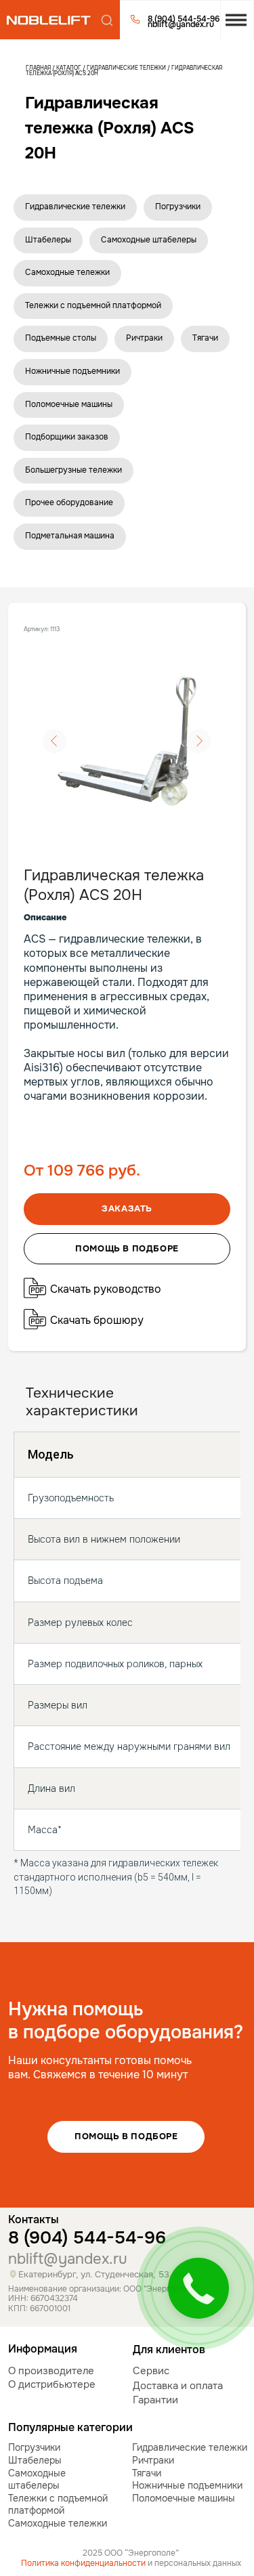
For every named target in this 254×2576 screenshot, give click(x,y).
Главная (38, 68)
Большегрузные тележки (73, 470)
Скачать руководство (106, 1289)
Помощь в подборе (126, 2136)
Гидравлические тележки (126, 68)
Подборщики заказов (67, 437)
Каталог (69, 68)
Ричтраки (144, 338)
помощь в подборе (127, 1248)
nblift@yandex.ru (68, 2259)
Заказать (127, 1208)
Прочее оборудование (69, 502)
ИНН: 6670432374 (43, 2299)
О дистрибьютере (52, 2384)
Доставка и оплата (178, 2386)
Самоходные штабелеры (149, 240)
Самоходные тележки (67, 272)
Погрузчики (178, 207)
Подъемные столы (61, 338)
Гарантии (155, 2400)
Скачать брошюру (97, 1320)
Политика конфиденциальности (83, 2563)
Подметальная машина (70, 536)
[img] (48, 20)
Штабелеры (48, 240)
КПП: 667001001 (39, 2309)
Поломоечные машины (69, 404)
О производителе (51, 2371)
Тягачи (205, 338)
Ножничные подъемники (72, 371)
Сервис (151, 2371)
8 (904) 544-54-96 (87, 2238)
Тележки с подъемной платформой (93, 305)
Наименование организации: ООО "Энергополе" (102, 2289)
